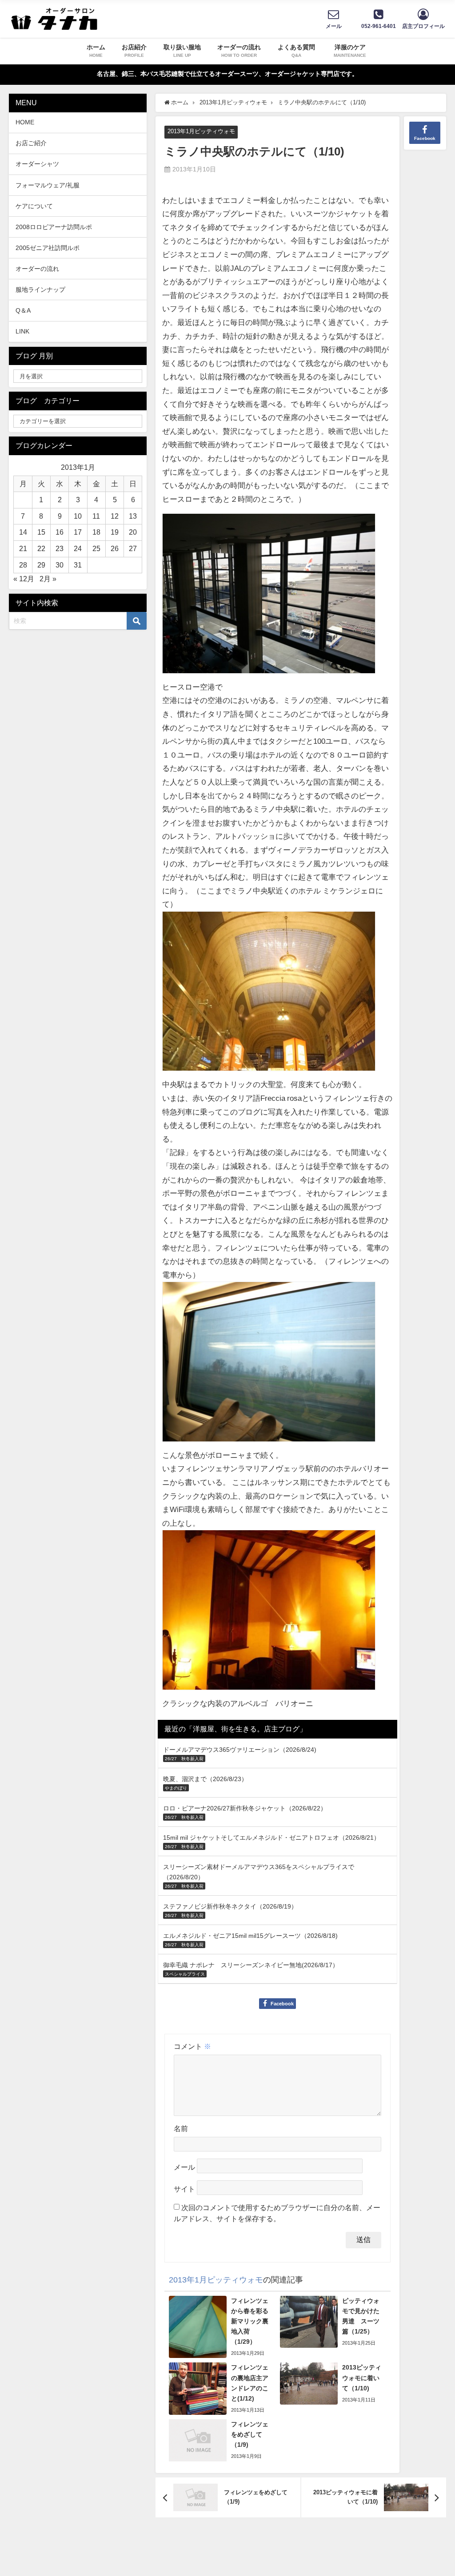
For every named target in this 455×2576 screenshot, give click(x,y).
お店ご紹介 (31, 143)
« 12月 (24, 579)
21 (23, 548)
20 (133, 532)
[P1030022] (269, 995)
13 (133, 516)
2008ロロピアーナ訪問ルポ (54, 227)
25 (96, 548)
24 (78, 548)
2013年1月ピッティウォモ (201, 131)
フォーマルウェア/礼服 (48, 185)
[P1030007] (269, 597)
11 (96, 516)
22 (41, 548)
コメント (192, 2046)
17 (78, 532)
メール (184, 2167)
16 (60, 532)
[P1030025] (269, 1365)
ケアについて (34, 206)
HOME (25, 122)
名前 (181, 2128)
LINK (22, 331)
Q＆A (23, 310)
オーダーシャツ (37, 164)
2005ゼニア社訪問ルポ (48, 248)
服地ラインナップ (40, 290)
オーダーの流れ (37, 269)
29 (41, 565)
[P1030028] (269, 1613)
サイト (184, 2189)
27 (133, 548)
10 (78, 516)
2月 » (48, 579)
